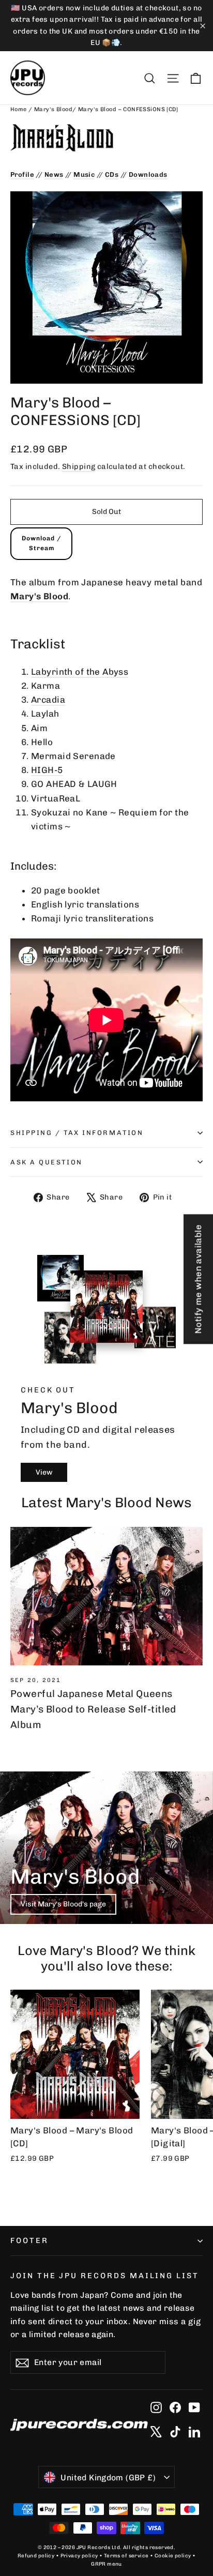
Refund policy (36, 2556)
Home (19, 109)
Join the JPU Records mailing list (105, 2276)
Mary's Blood (53, 109)
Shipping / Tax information (77, 1133)
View (44, 1472)
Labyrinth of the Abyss (80, 672)
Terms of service (126, 2556)
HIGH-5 (47, 770)
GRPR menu (106, 2564)
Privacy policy (79, 2556)
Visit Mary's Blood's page (63, 1904)
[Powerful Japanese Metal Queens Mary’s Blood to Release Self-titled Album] (106, 1596)
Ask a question (47, 1162)
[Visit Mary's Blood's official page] (106, 138)
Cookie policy (173, 2556)
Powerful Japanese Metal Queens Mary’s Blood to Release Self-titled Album (93, 1709)
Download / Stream (42, 543)
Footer (29, 2240)
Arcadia (48, 700)
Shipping (79, 466)
